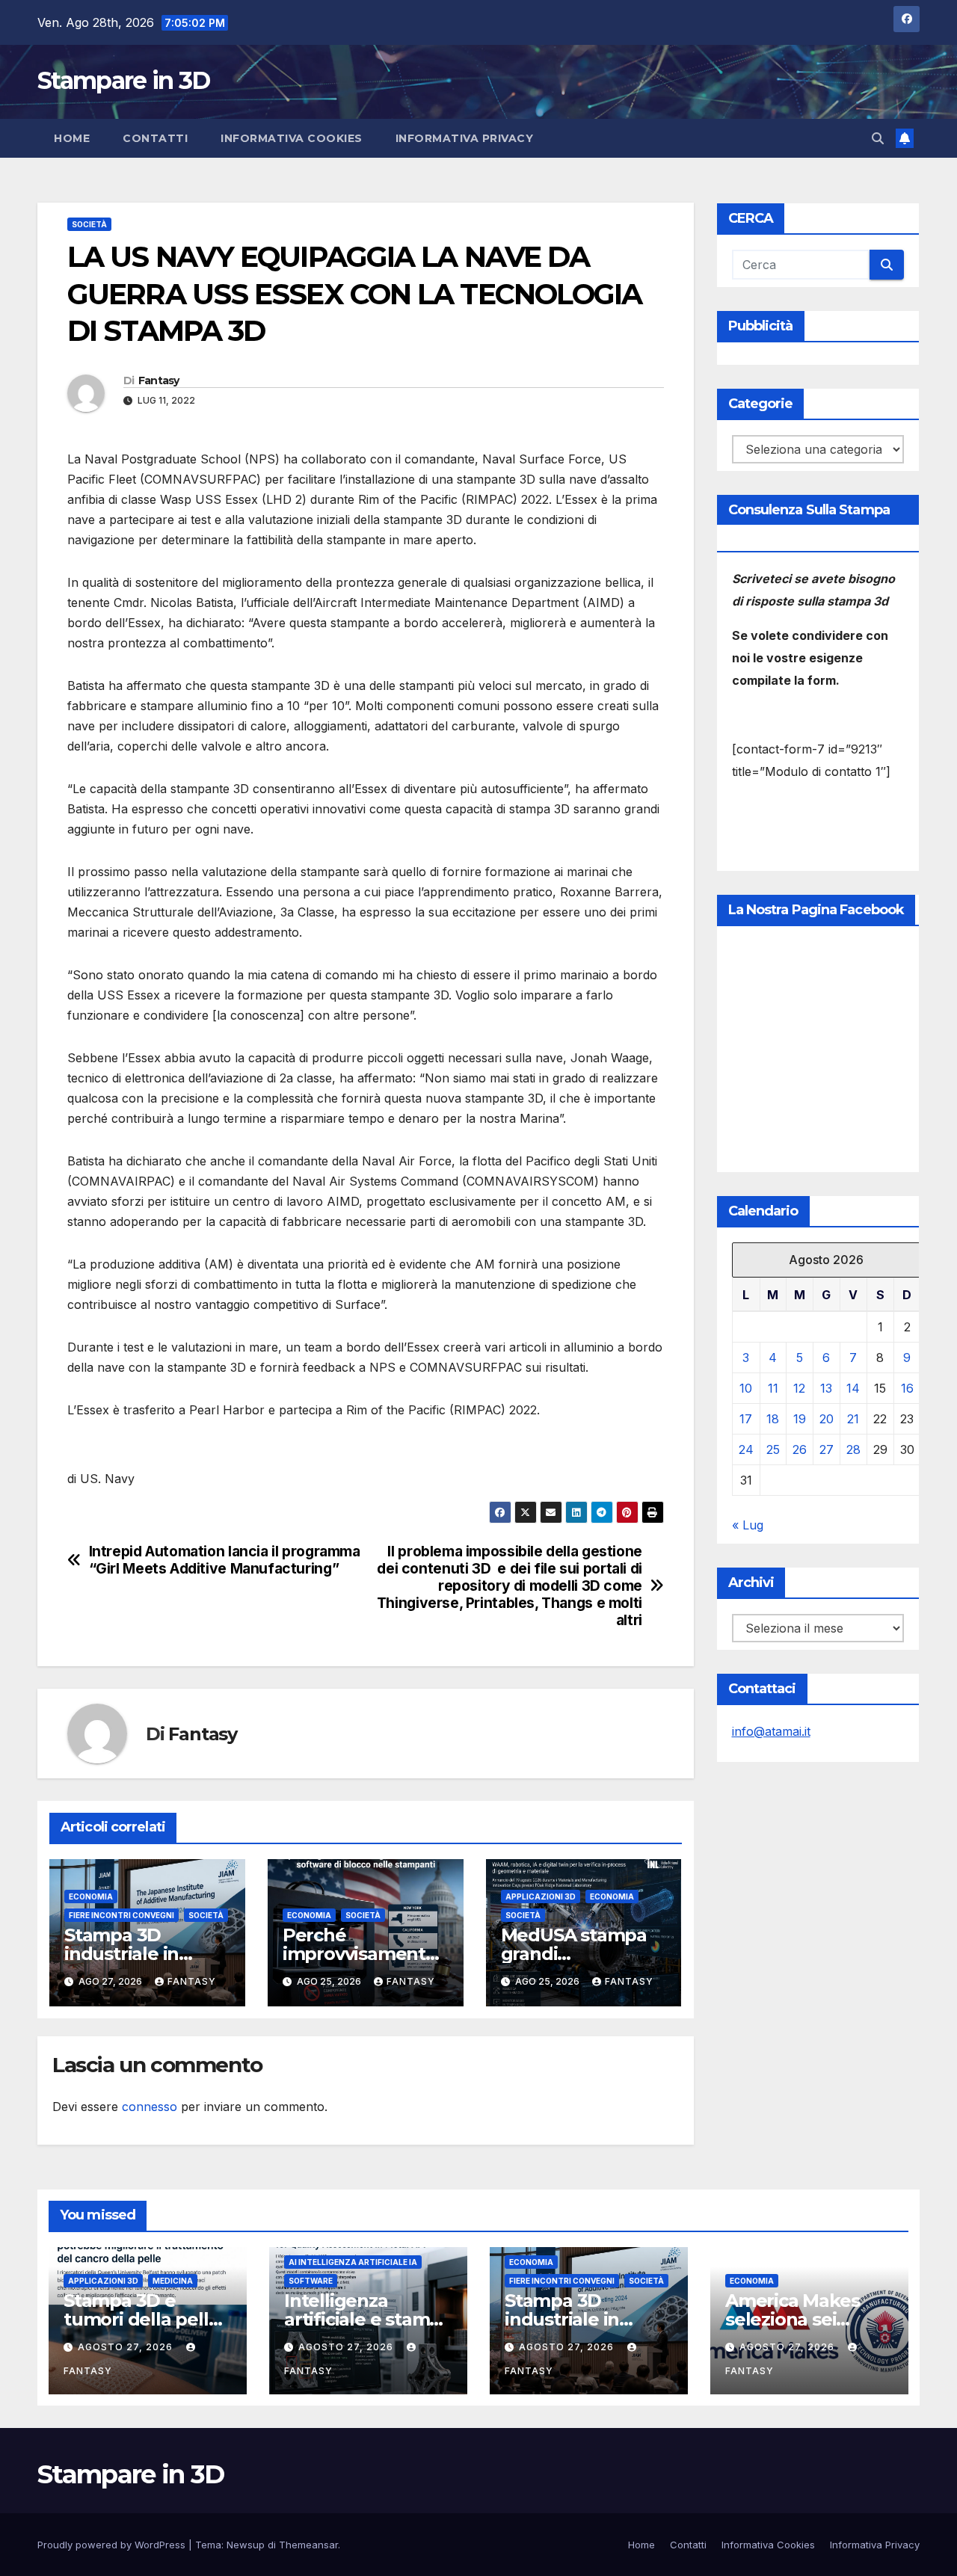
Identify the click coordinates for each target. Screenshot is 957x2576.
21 (853, 1419)
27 (827, 1449)
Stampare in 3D (123, 80)
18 (773, 1419)
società (89, 224)
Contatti (155, 138)
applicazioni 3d (541, 1896)
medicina (173, 2281)
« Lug (748, 1525)
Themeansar (308, 2545)
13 (826, 1388)
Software (311, 2281)
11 (773, 1388)
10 (746, 1388)
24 (746, 1449)
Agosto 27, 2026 (127, 2347)
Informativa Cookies (292, 138)
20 (827, 1419)
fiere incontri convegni (121, 1915)
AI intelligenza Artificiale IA (353, 2262)
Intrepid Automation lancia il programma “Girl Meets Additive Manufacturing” (225, 1560)
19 (800, 1419)
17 (746, 1419)
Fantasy (159, 380)
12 (799, 1388)
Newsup (246, 2545)
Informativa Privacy (465, 138)
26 (800, 1449)
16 (907, 1388)
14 (853, 1388)
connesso (150, 2107)
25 (773, 1449)
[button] (878, 138)
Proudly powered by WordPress (113, 2545)
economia (91, 1896)
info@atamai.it (771, 1731)
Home (72, 138)
